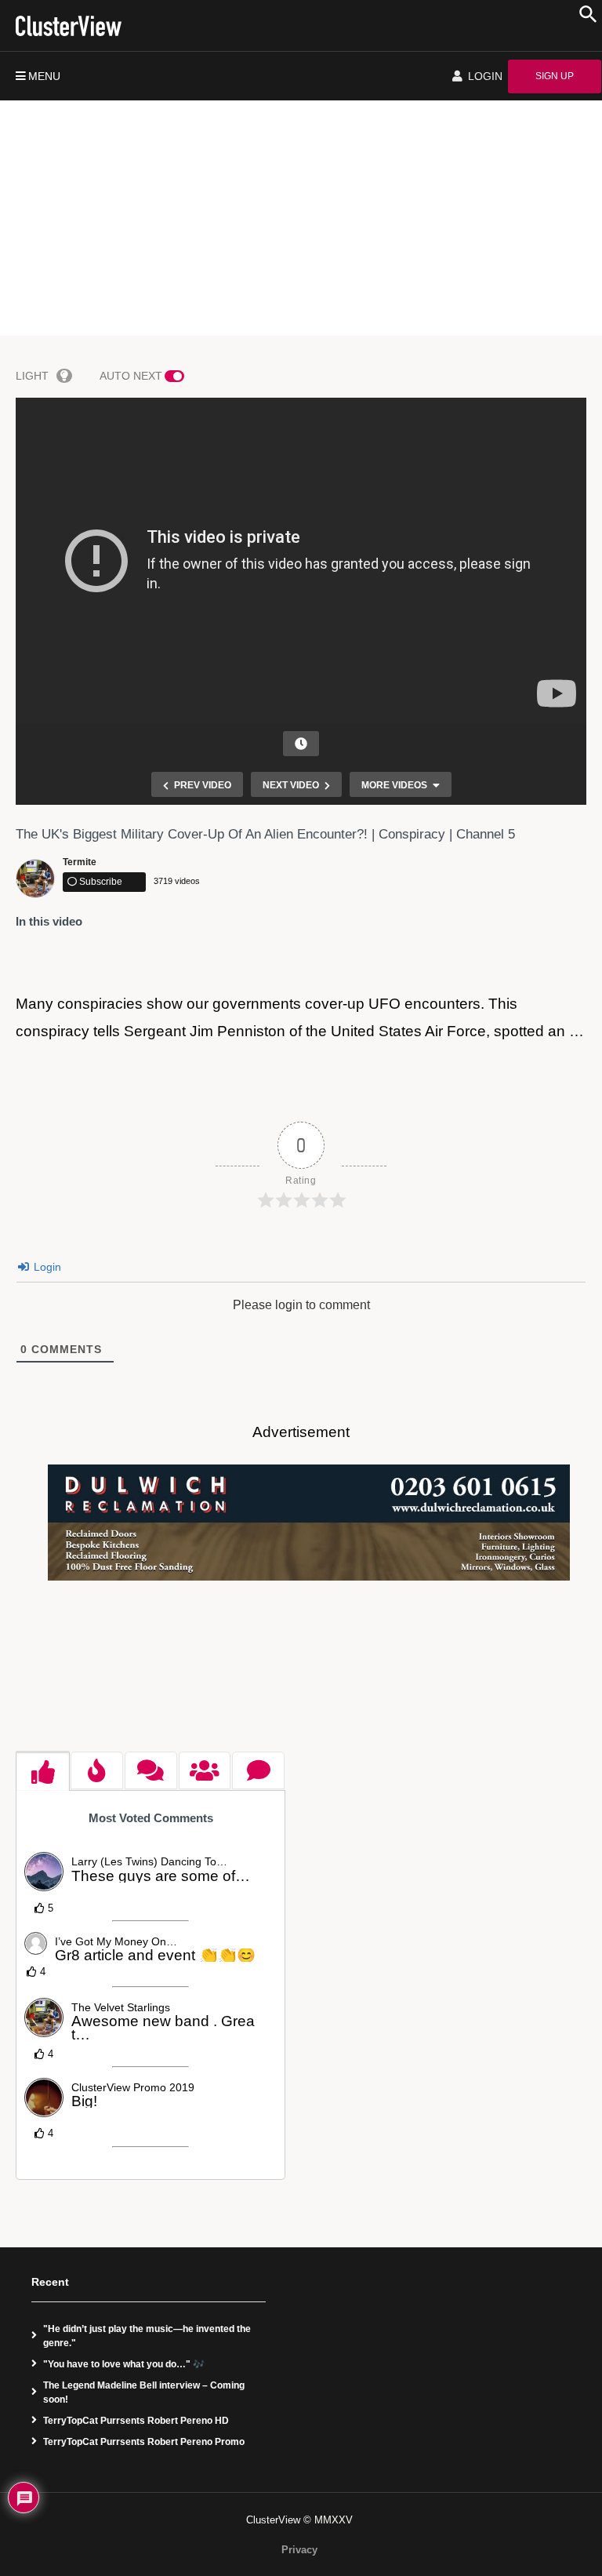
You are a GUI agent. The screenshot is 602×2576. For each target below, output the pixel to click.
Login (46, 1267)
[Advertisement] (301, 218)
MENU (44, 76)
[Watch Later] (301, 744)
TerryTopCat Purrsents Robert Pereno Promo (144, 2442)
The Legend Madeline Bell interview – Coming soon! (144, 2392)
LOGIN (484, 76)
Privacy (299, 2550)
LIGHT (32, 376)
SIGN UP (555, 76)
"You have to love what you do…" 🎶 (124, 2364)
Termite (80, 862)
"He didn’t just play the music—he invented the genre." (147, 2336)
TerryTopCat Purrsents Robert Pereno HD (136, 2421)
